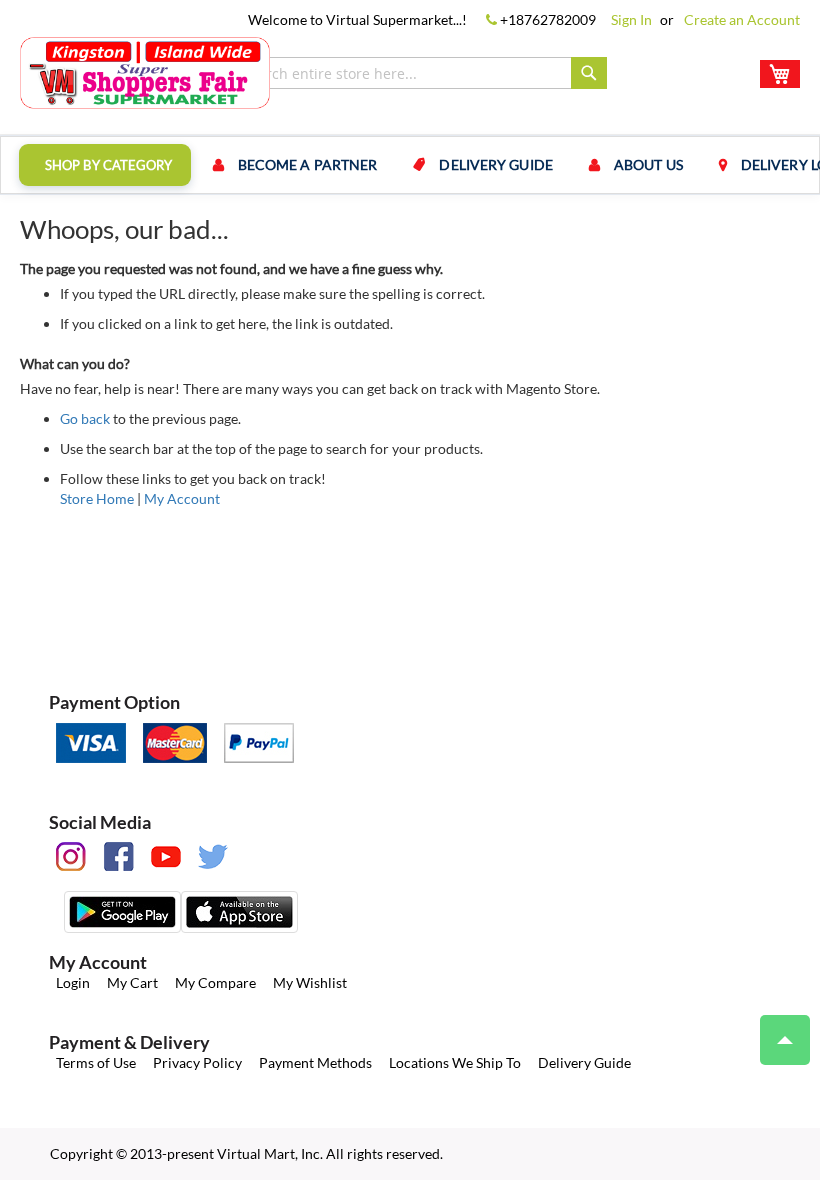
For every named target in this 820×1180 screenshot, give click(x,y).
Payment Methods (315, 1062)
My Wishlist (310, 982)
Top (785, 1040)
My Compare (215, 982)
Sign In (631, 19)
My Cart (132, 982)
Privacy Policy (197, 1062)
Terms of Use (96, 1062)
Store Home (97, 498)
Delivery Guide (584, 1062)
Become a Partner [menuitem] (308, 164)
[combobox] (419, 73)
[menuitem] (105, 165)
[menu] (410, 165)
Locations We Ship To (455, 1062)
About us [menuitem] (648, 164)
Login (73, 982)
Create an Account (742, 19)
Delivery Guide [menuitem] (495, 164)
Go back (85, 418)
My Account (182, 498)
